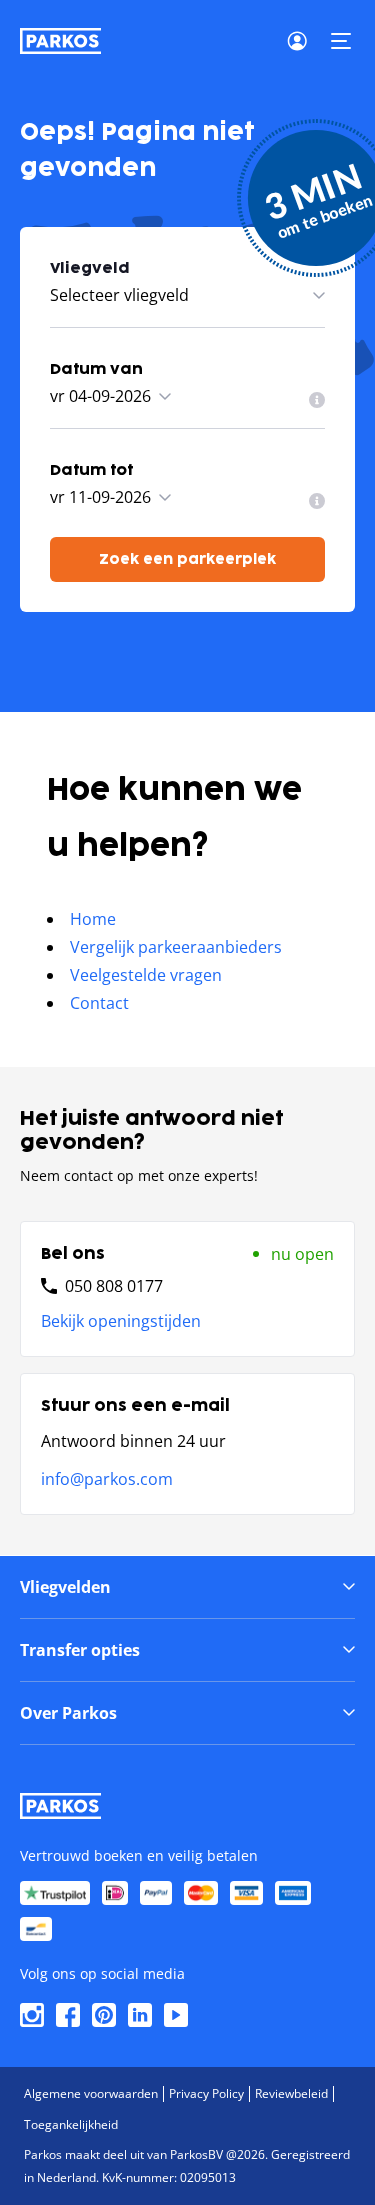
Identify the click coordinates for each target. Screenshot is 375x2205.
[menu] (317, 400)
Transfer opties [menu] (80, 1650)
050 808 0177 (114, 1286)
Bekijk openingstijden (121, 1321)
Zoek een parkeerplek (187, 559)
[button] (341, 41)
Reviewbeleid (291, 2093)
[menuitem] (317, 400)
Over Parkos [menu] (68, 1713)
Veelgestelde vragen (146, 975)
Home (93, 919)
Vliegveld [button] (90, 268)
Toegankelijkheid (71, 2124)
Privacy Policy (206, 2093)
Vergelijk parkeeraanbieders (176, 947)
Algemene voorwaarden (91, 2093)
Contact (99, 1003)
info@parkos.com (107, 1479)
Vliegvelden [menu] (65, 1587)
